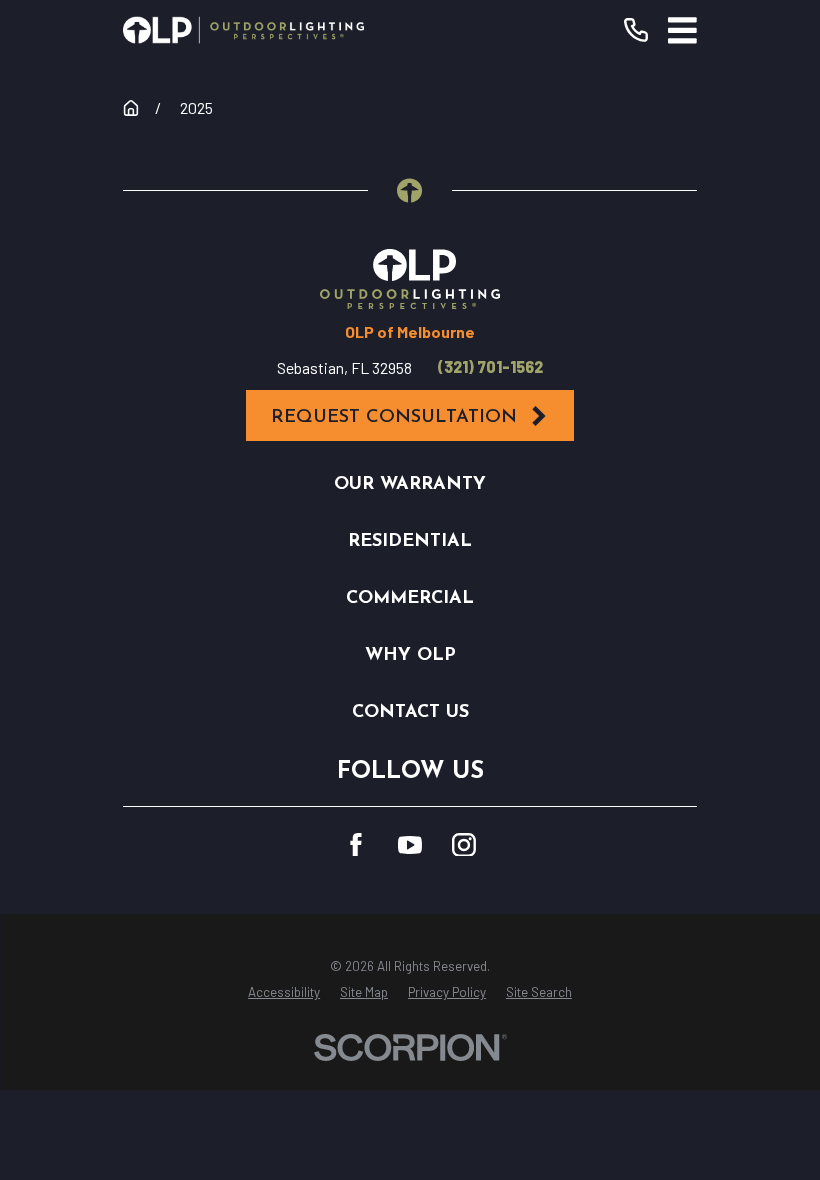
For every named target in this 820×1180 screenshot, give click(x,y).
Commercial (410, 598)
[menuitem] (284, 993)
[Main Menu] (682, 30)
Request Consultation (394, 417)
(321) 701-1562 (490, 367)
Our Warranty (410, 484)
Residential (410, 541)
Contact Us (410, 712)
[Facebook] (356, 845)
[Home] (243, 30)
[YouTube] (410, 845)
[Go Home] (131, 108)
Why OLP (410, 655)
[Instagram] (464, 845)
